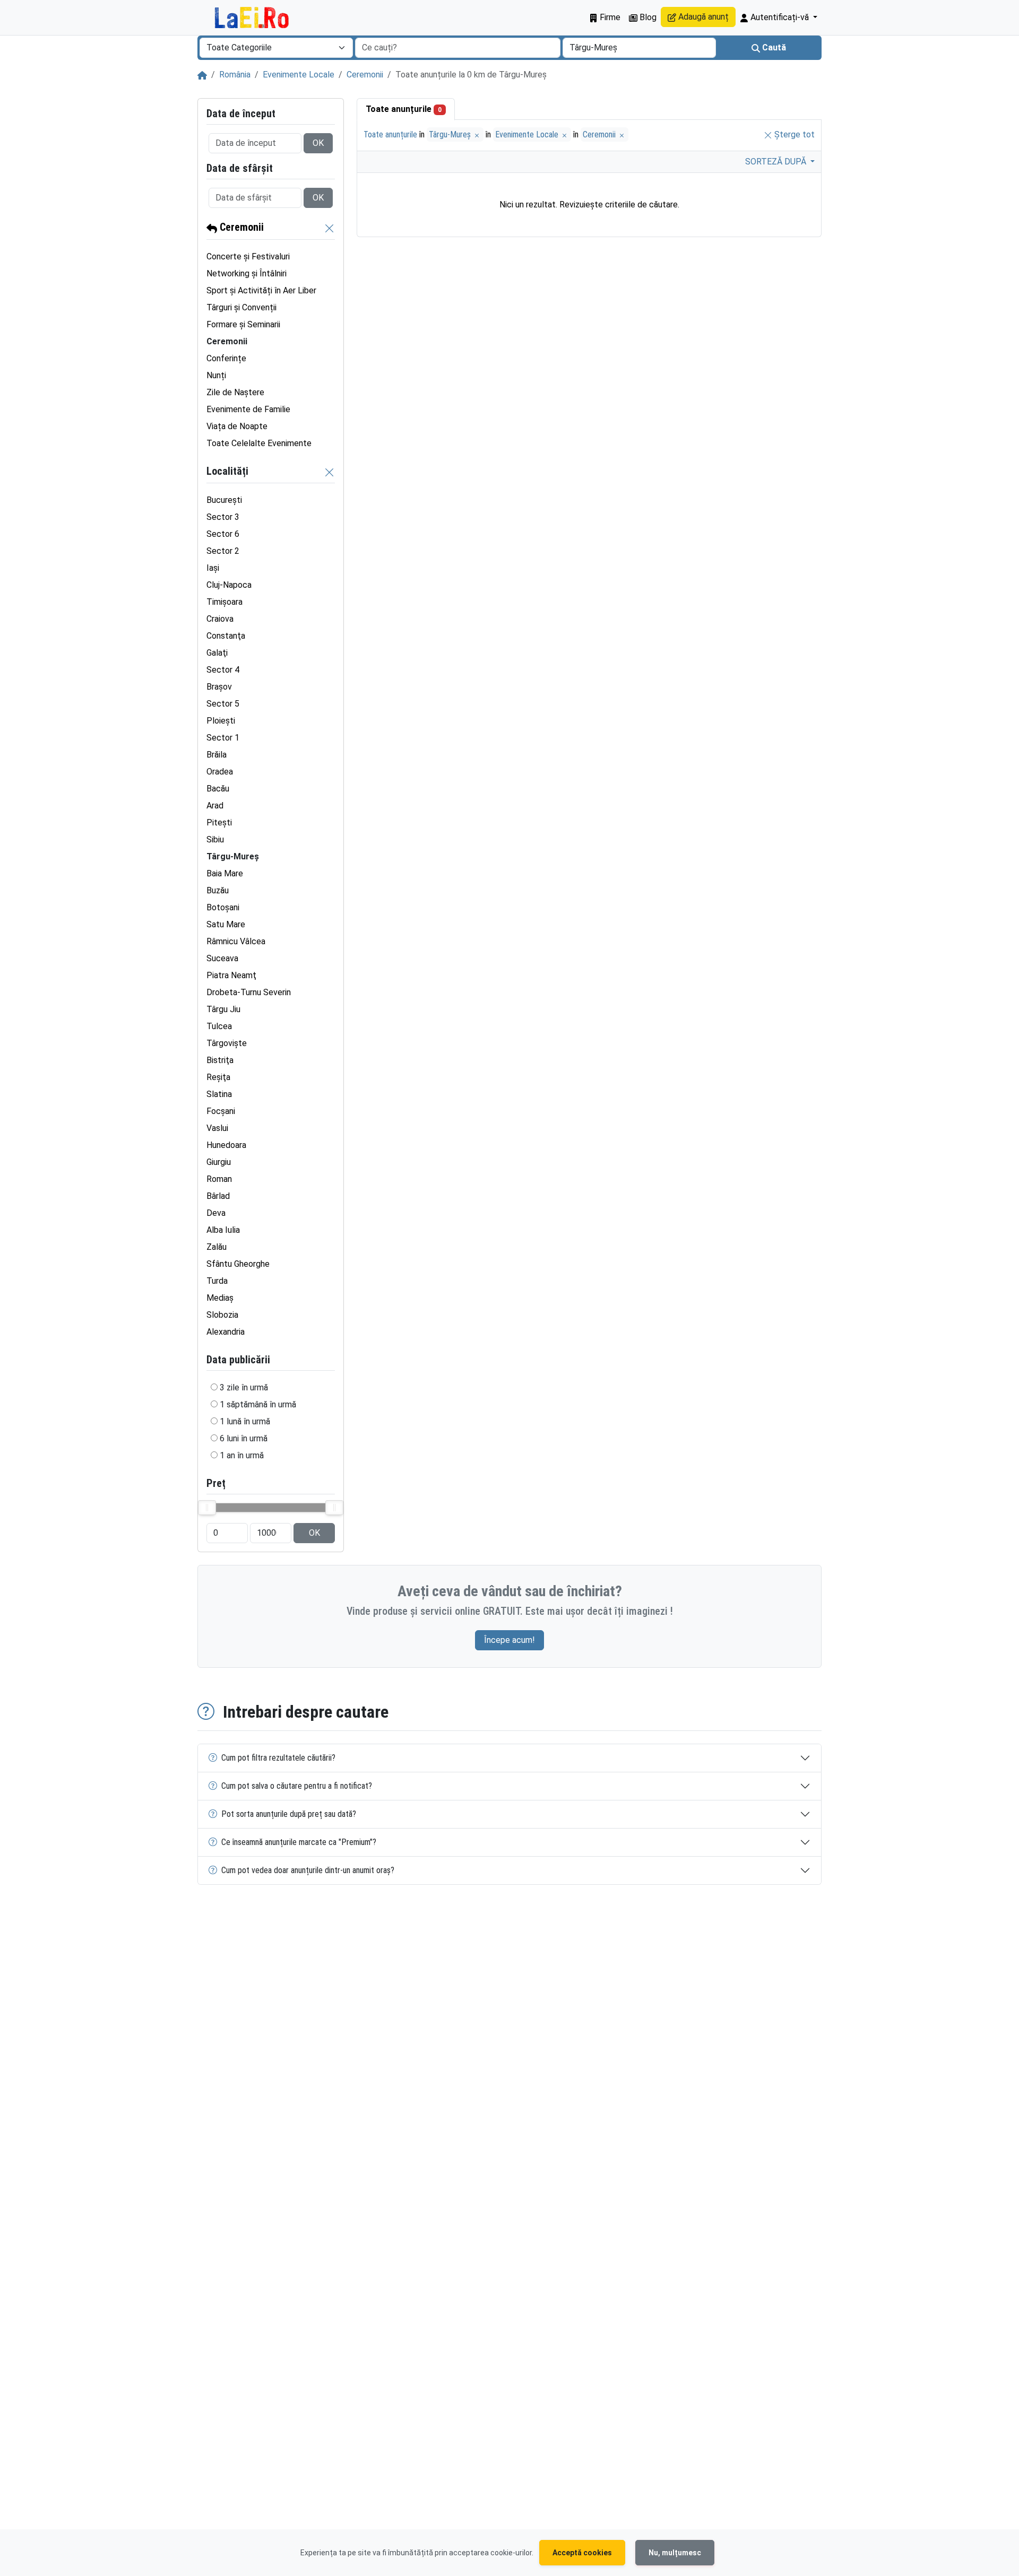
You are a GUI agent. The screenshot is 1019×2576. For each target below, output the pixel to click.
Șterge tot (793, 134)
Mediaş (220, 1298)
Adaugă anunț (702, 17)
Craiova (220, 619)
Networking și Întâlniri (247, 273)
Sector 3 (223, 517)
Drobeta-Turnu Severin (249, 992)
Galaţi (217, 653)
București (224, 500)
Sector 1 (223, 738)
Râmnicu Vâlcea (236, 941)
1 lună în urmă (245, 1421)
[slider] (207, 1508)
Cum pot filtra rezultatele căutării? (278, 1758)
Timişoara (224, 602)
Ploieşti (221, 721)
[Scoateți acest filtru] (330, 228)
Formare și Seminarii (243, 324)
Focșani (221, 1111)
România (235, 75)
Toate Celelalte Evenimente (259, 443)
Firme (609, 17)
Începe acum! (509, 1640)
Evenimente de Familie (248, 409)
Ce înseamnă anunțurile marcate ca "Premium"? (299, 1842)
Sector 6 (223, 534)
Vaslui (217, 1128)
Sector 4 (223, 670)
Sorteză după (777, 162)
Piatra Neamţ (231, 975)
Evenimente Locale (299, 75)
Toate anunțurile (404, 109)
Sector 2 (223, 551)
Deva (216, 1213)
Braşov (219, 687)
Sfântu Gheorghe (238, 1264)
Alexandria (226, 1332)
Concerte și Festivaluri (248, 256)
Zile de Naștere (235, 392)
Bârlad (218, 1196)
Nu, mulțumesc (675, 2553)
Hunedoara (226, 1145)
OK (318, 143)
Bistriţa (220, 1060)
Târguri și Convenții (241, 307)
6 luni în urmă (244, 1438)
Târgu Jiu (223, 1009)
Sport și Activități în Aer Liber (261, 290)
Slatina (219, 1094)
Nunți (216, 375)
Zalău (217, 1247)
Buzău (218, 890)
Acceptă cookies (582, 2553)
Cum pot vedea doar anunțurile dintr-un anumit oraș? (308, 1870)
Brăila (217, 755)
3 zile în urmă (244, 1387)
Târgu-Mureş (451, 134)
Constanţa (226, 636)
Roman (219, 1179)
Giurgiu (219, 1162)
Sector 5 (223, 704)
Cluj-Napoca (229, 585)
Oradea (220, 772)
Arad (215, 806)
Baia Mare (225, 873)
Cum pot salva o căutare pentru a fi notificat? (297, 1786)
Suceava (222, 958)
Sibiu (215, 839)
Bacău (218, 789)
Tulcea (219, 1026)
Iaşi (213, 568)
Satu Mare (226, 924)
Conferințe (226, 358)
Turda (217, 1281)
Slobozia (222, 1315)
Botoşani (223, 907)
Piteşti (219, 823)
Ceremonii (365, 75)
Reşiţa (218, 1077)
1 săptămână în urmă (258, 1404)
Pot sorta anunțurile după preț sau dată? (289, 1814)
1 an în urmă (242, 1455)
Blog (647, 17)
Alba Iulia (223, 1230)
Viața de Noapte (237, 426)
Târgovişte (227, 1043)
